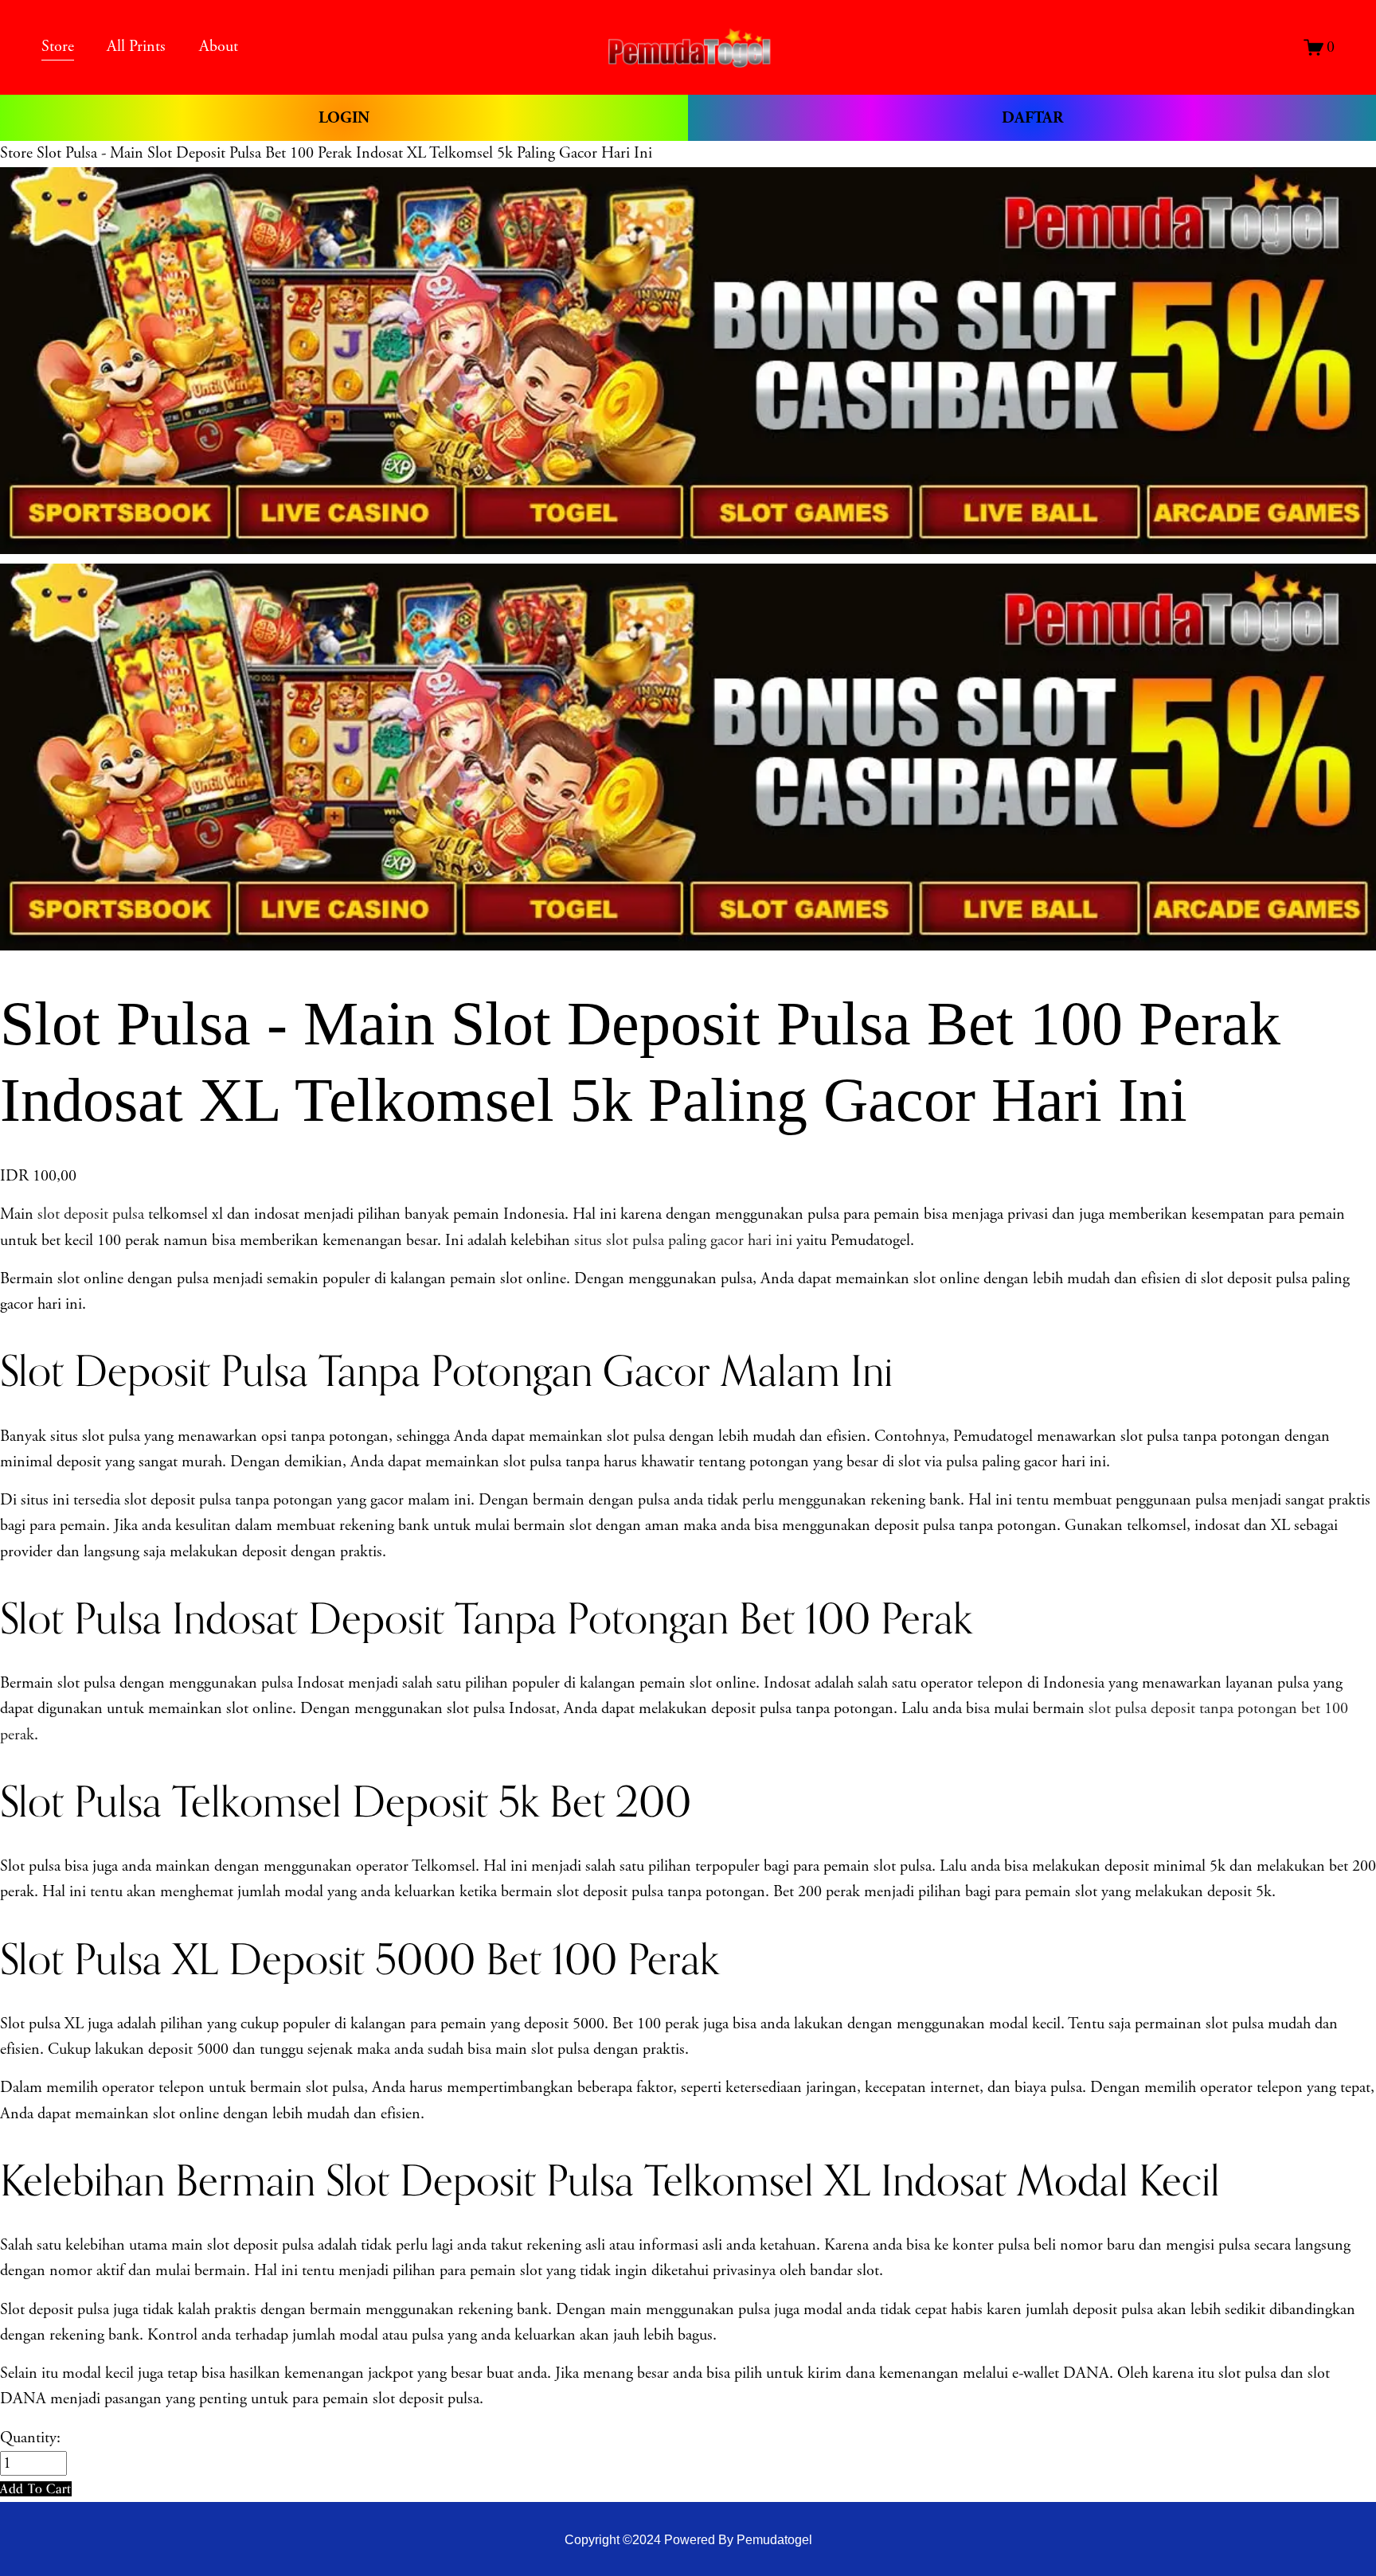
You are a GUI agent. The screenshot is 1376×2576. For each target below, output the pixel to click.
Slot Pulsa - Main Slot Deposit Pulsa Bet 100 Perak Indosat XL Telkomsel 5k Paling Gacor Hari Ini (344, 153)
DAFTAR (1032, 118)
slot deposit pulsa (91, 1214)
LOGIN (344, 118)
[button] (36, 2489)
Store (16, 153)
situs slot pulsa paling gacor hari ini (683, 1241)
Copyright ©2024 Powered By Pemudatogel (688, 2539)
